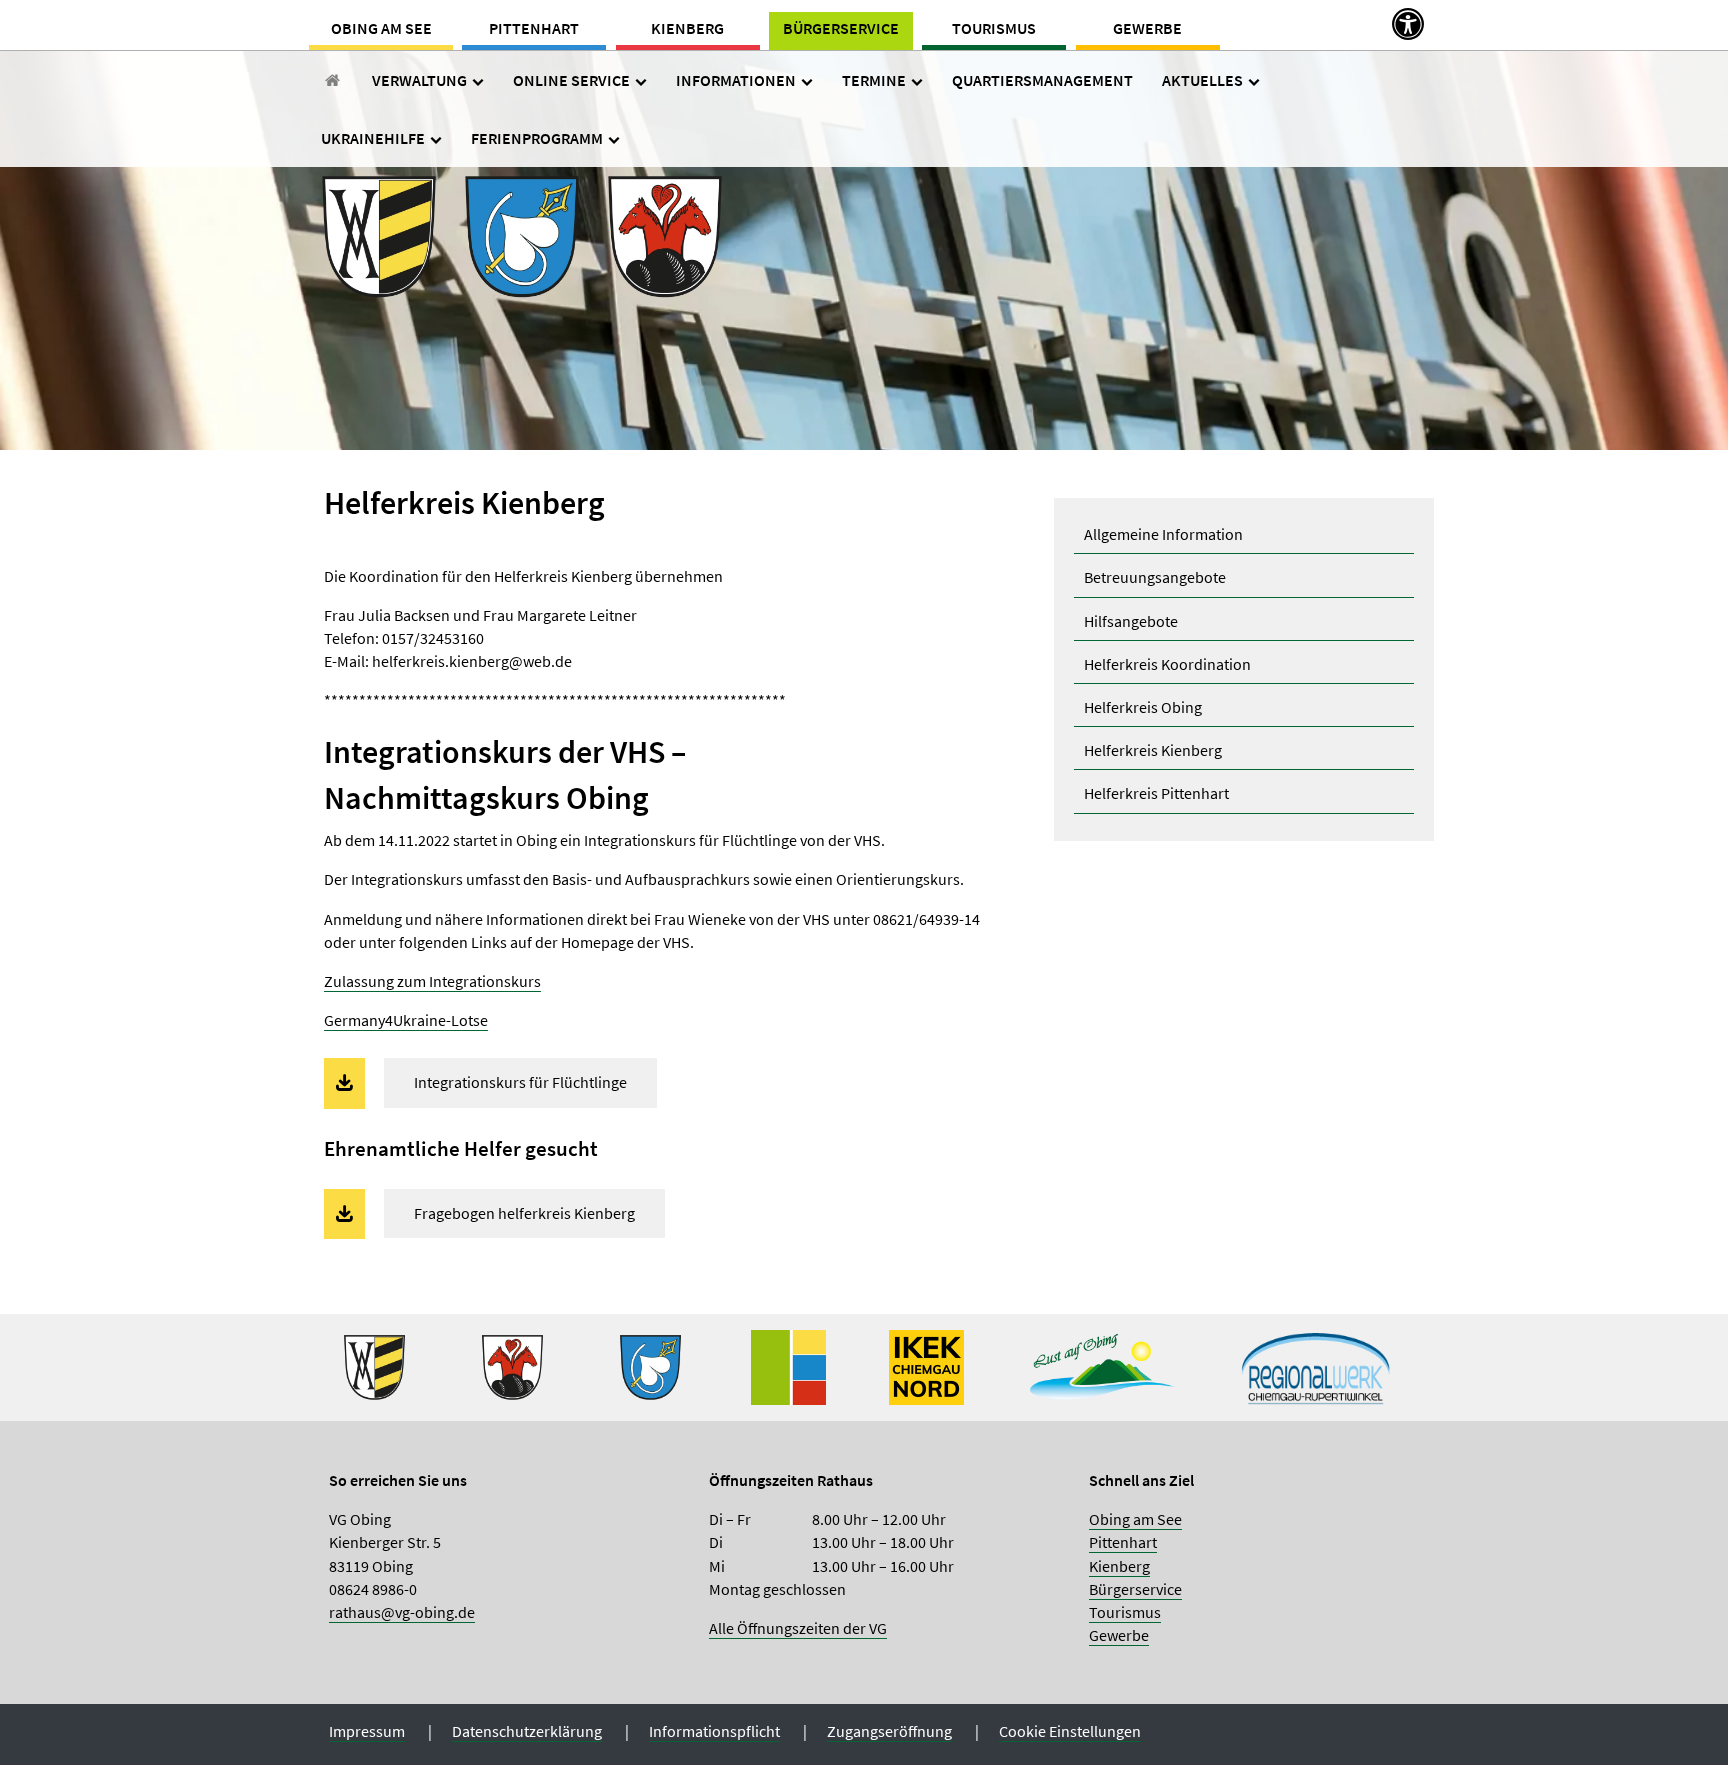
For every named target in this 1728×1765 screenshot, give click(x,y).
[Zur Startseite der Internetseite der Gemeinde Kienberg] (512, 1365)
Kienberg (687, 28)
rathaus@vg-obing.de (402, 1612)
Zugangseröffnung (889, 1731)
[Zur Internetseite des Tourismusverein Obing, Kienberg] (1102, 1365)
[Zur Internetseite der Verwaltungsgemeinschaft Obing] (788, 1365)
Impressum (367, 1731)
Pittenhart (534, 28)
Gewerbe (1147, 28)
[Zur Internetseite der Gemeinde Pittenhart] (650, 1365)
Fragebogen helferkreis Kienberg (524, 1213)
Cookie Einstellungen (1070, 1731)
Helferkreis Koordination (1167, 664)
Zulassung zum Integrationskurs (432, 981)
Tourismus (994, 28)
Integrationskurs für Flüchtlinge (520, 1082)
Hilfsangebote (1131, 621)
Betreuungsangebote (1155, 577)
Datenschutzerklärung (527, 1731)
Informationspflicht (714, 1731)
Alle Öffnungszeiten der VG (798, 1628)
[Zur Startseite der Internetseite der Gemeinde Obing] (374, 1365)
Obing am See (381, 28)
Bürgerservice (841, 28)
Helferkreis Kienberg (1153, 750)
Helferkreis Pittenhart (1156, 793)
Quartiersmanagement (1042, 80)
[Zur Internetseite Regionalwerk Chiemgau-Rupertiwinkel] (1316, 1365)
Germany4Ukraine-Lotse (406, 1020)
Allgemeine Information (1163, 534)
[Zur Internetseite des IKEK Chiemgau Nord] (926, 1365)
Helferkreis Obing (1143, 707)
